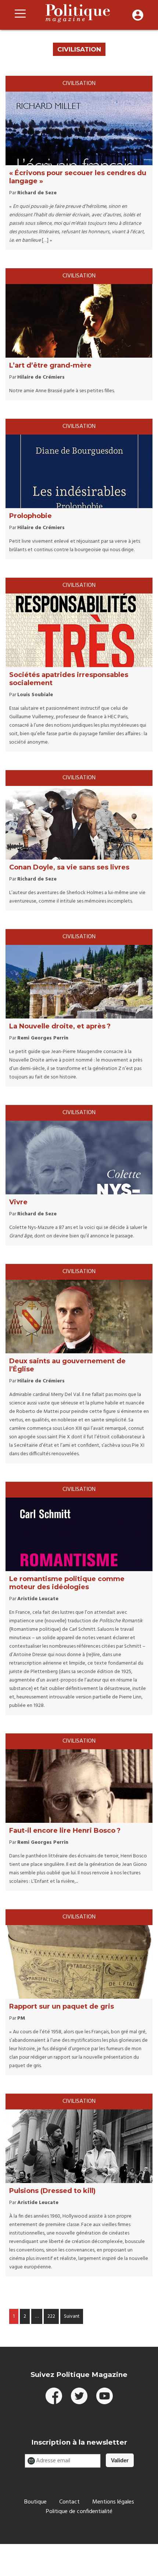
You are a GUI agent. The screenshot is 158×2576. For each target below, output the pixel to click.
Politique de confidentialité (79, 2512)
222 (51, 2316)
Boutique (35, 2502)
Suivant (72, 2316)
